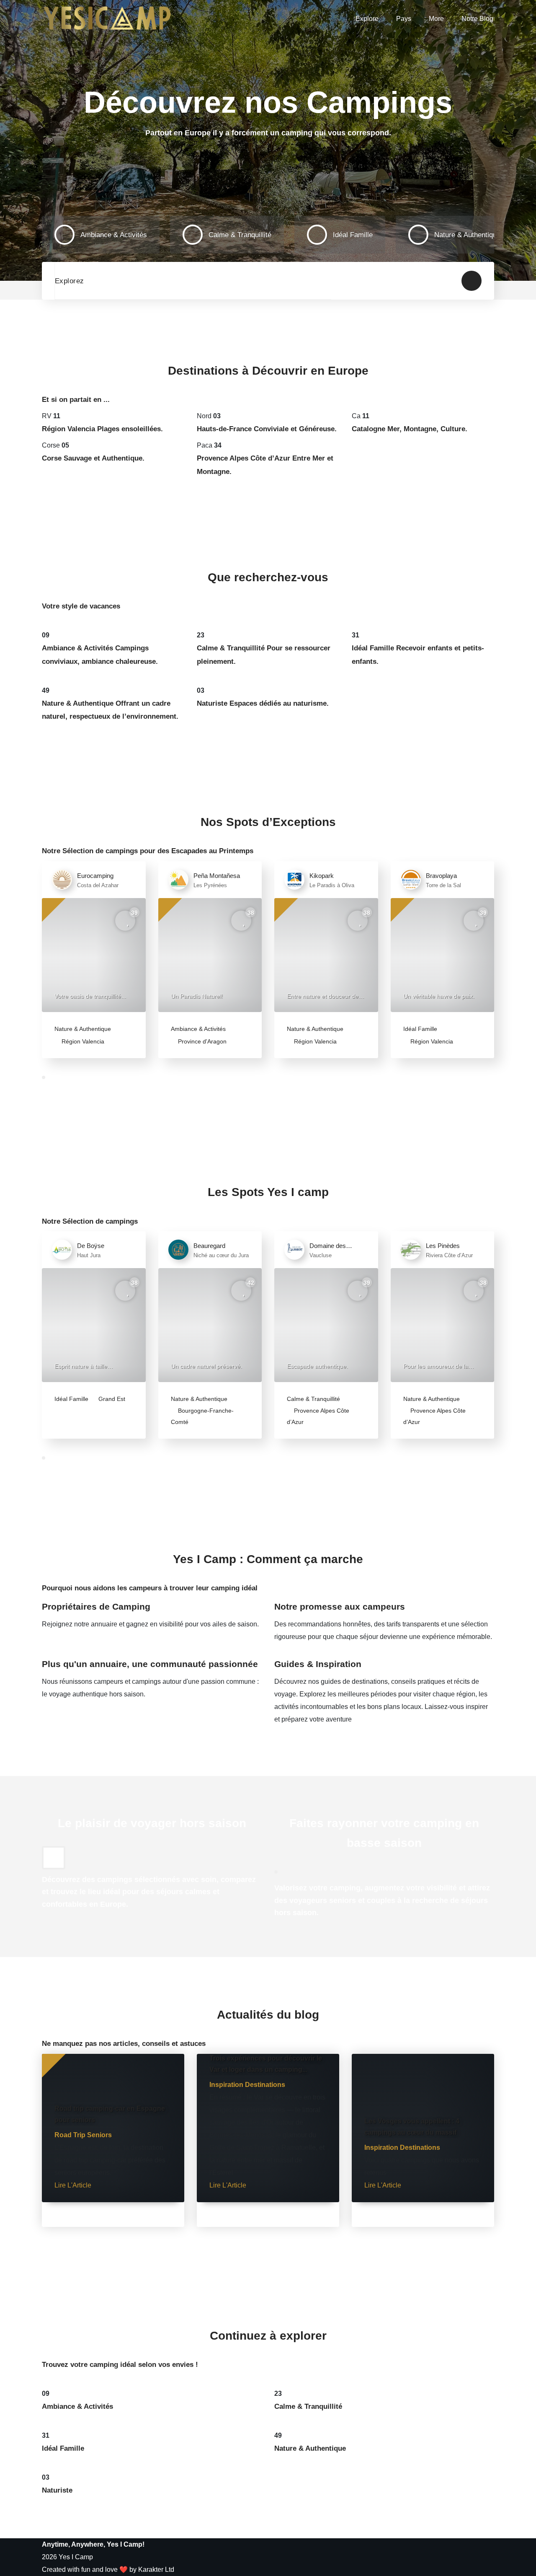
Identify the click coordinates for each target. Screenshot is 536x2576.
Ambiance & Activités (198, 1029)
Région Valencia (82, 1041)
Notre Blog (477, 19)
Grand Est (111, 1399)
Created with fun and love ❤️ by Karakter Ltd (108, 2570)
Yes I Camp (76, 2557)
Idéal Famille (420, 1029)
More (436, 19)
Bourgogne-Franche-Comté (202, 1416)
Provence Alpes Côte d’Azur (318, 1416)
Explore (367, 19)
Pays (404, 19)
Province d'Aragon (201, 1041)
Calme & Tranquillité (313, 1399)
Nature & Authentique (83, 1029)
